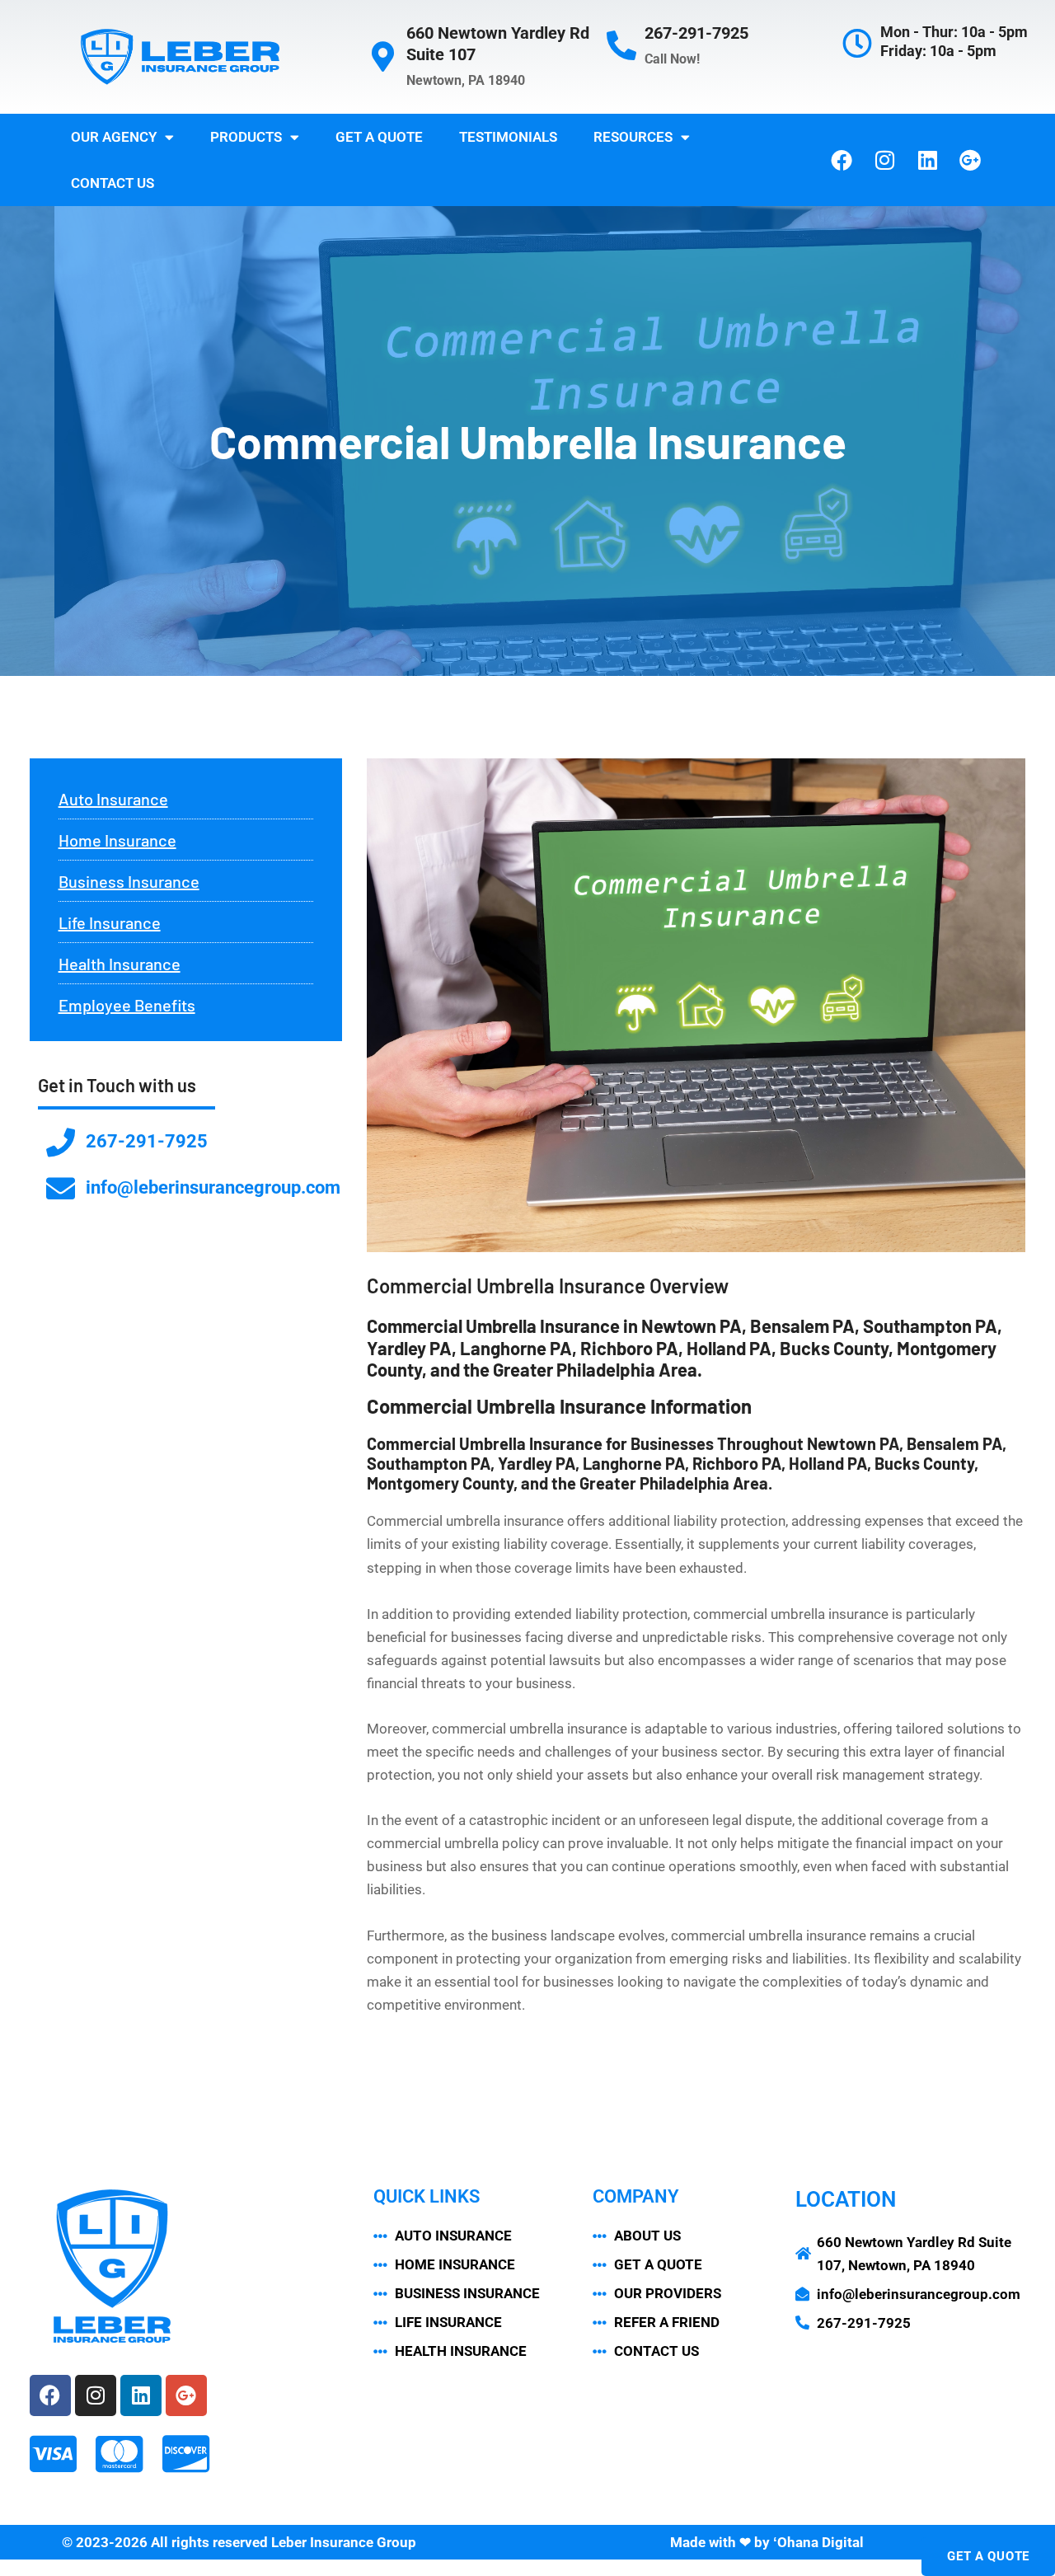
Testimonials (508, 137)
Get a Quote (379, 137)
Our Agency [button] (114, 137)
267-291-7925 (696, 33)
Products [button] (246, 137)
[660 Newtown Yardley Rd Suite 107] (383, 57)
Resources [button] (633, 137)
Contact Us (113, 183)
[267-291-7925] (621, 46)
